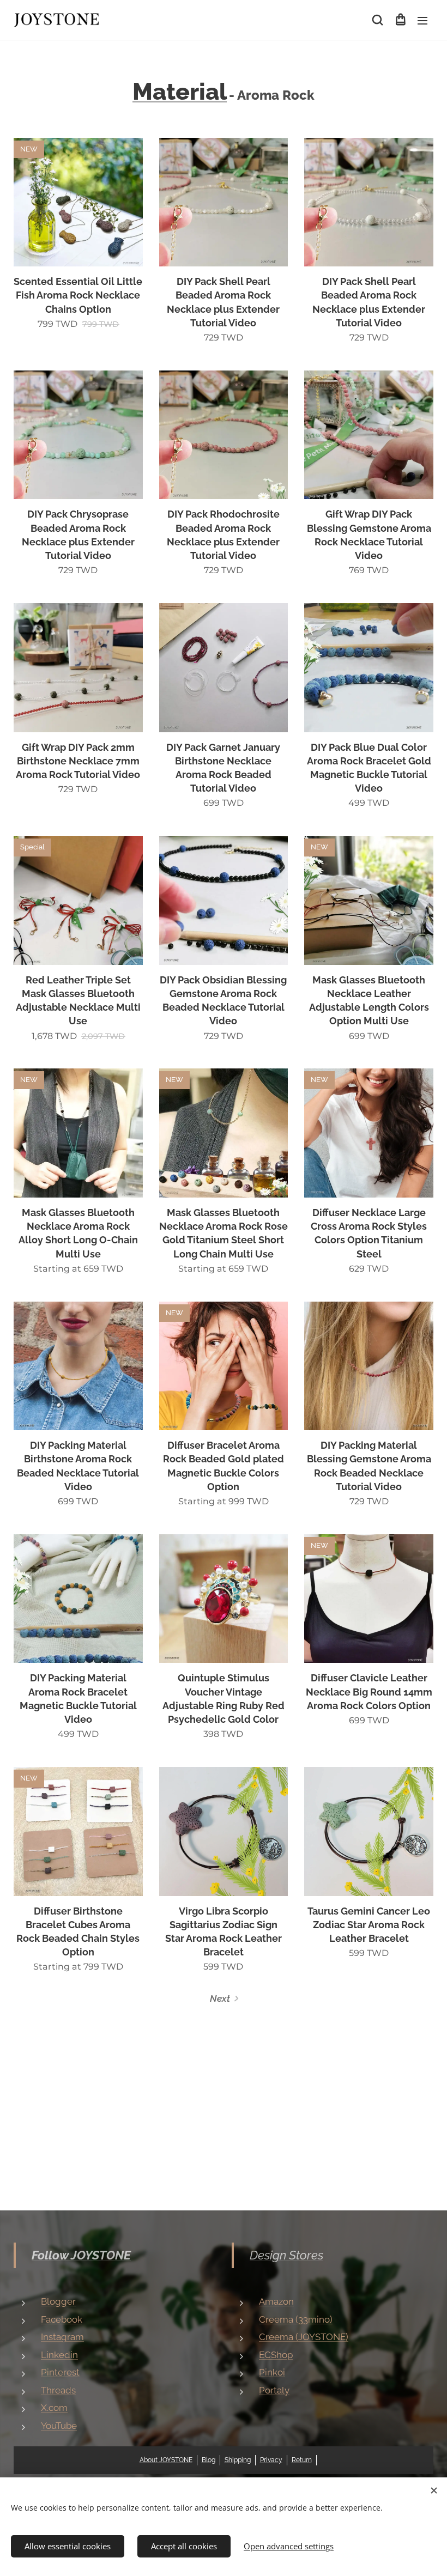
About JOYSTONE (166, 2460)
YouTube (59, 2426)
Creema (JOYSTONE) (304, 2337)
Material (180, 91)
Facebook (62, 2319)
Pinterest (60, 2372)
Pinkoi (272, 2372)
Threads (58, 2390)
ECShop (276, 2355)
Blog (209, 2460)
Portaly (274, 2390)
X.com (54, 2408)
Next (220, 1998)
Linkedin (59, 2355)
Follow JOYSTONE (81, 2255)
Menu (422, 20)
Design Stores (286, 2255)
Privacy (271, 2460)
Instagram (62, 2337)
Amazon (276, 2301)
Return (302, 2460)
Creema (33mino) (296, 2319)
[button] (377, 20)
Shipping (238, 2460)
